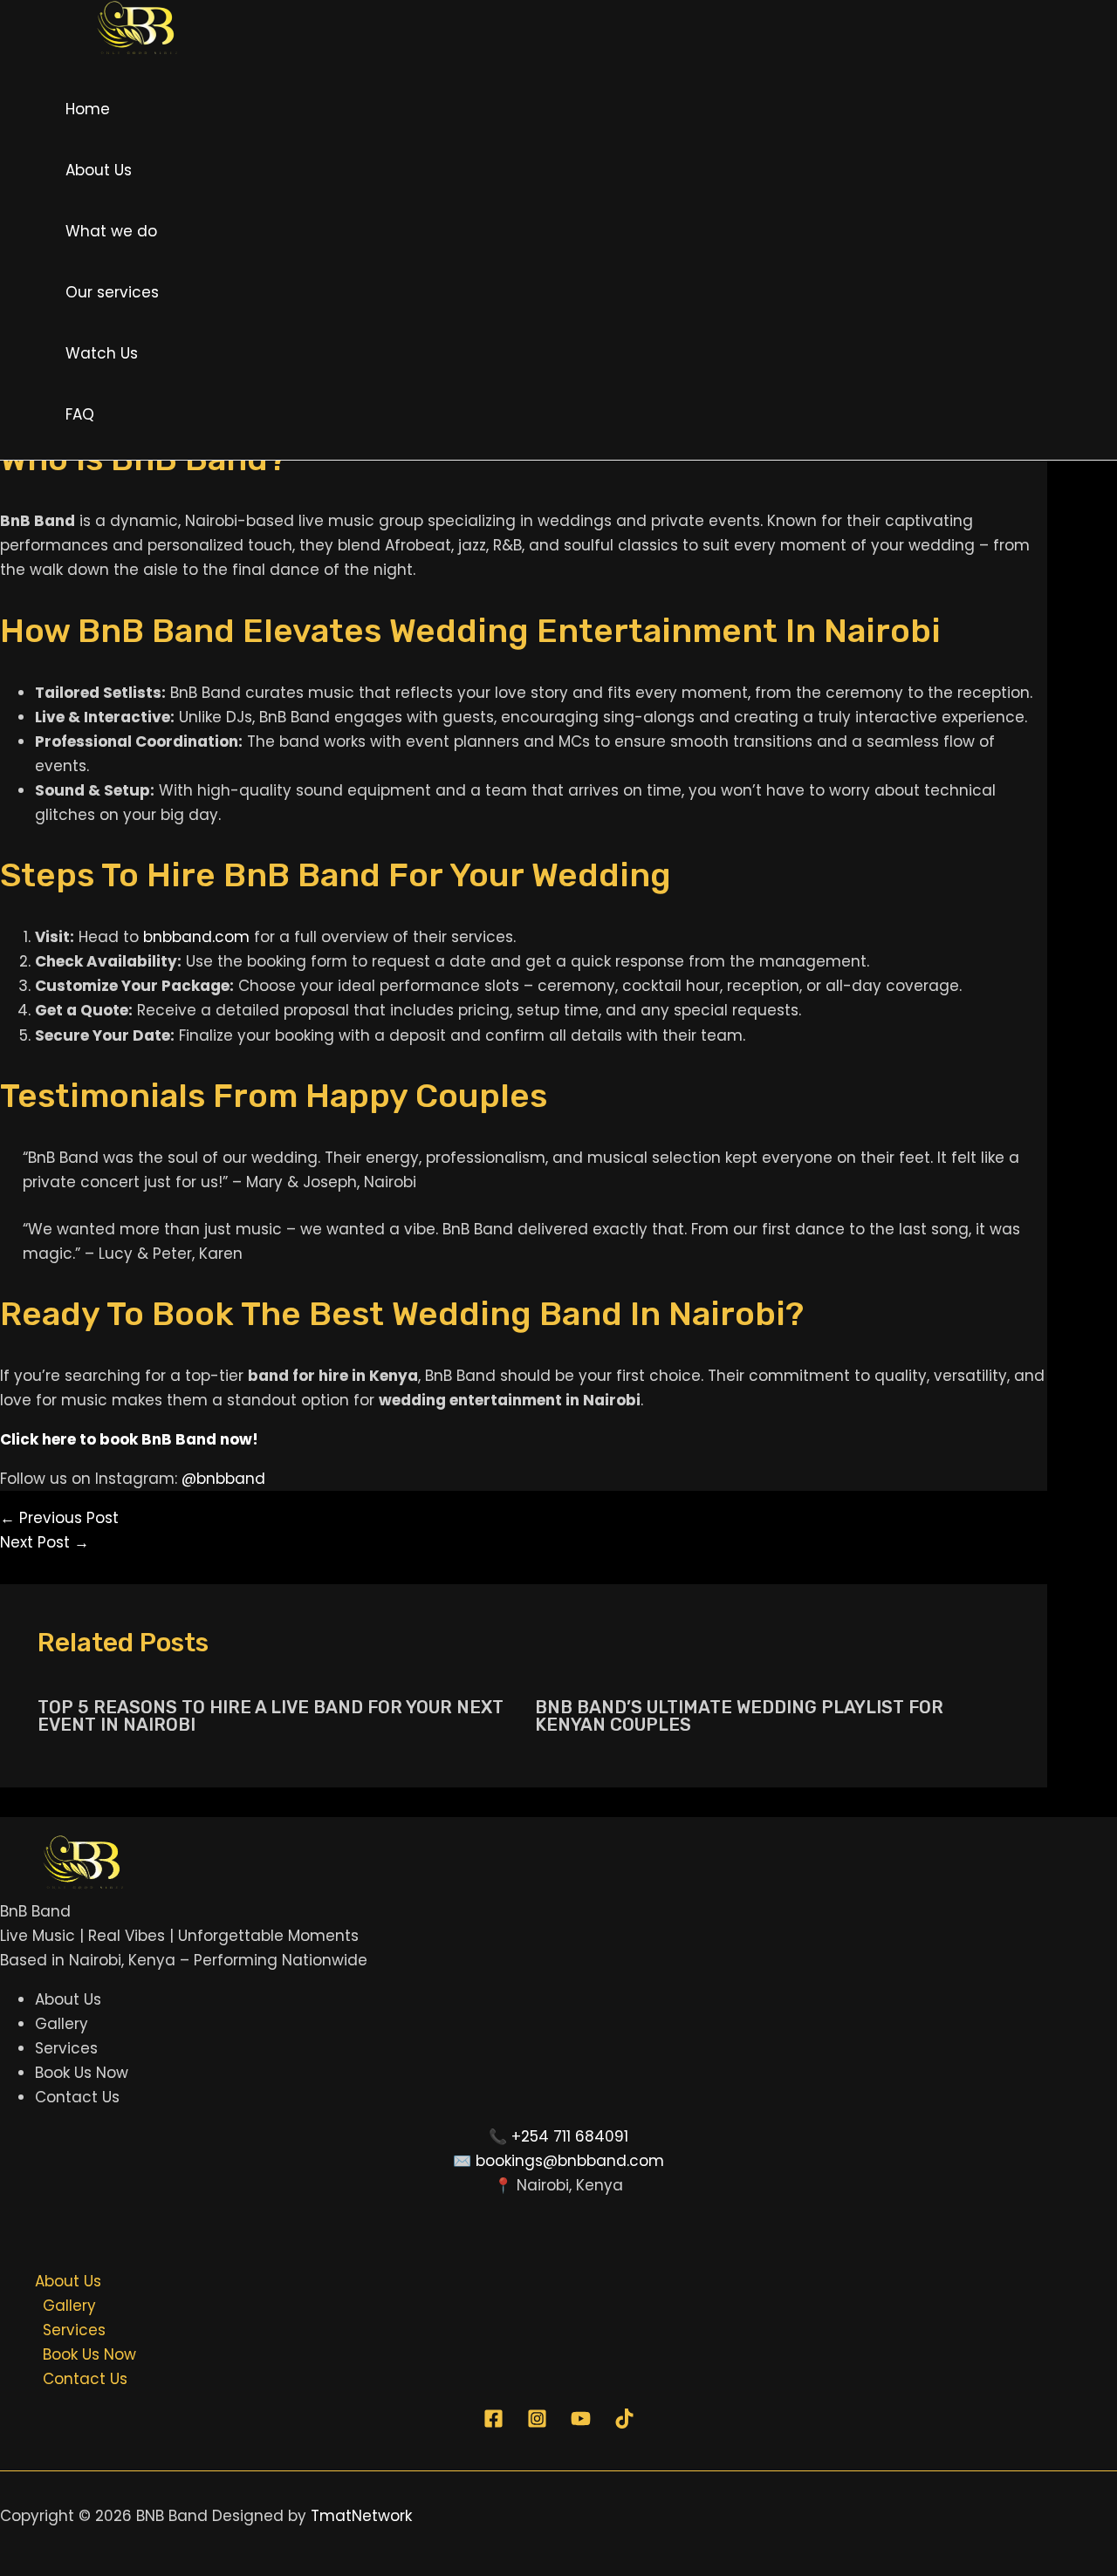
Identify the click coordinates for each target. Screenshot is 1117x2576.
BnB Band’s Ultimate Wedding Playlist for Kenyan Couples (739, 1716)
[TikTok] (624, 2423)
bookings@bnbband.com (570, 2161)
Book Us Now (82, 2073)
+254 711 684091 (570, 2136)
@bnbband (223, 1479)
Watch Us (102, 353)
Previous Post (59, 1518)
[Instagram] (537, 2423)
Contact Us (77, 2097)
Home (88, 109)
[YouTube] (581, 2423)
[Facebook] (493, 2423)
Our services (112, 292)
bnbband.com (196, 937)
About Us (99, 170)
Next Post (45, 1542)
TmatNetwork (361, 2516)
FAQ (80, 414)
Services (66, 2048)
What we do (111, 231)
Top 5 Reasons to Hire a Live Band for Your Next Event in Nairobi (271, 1716)
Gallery (62, 2024)
